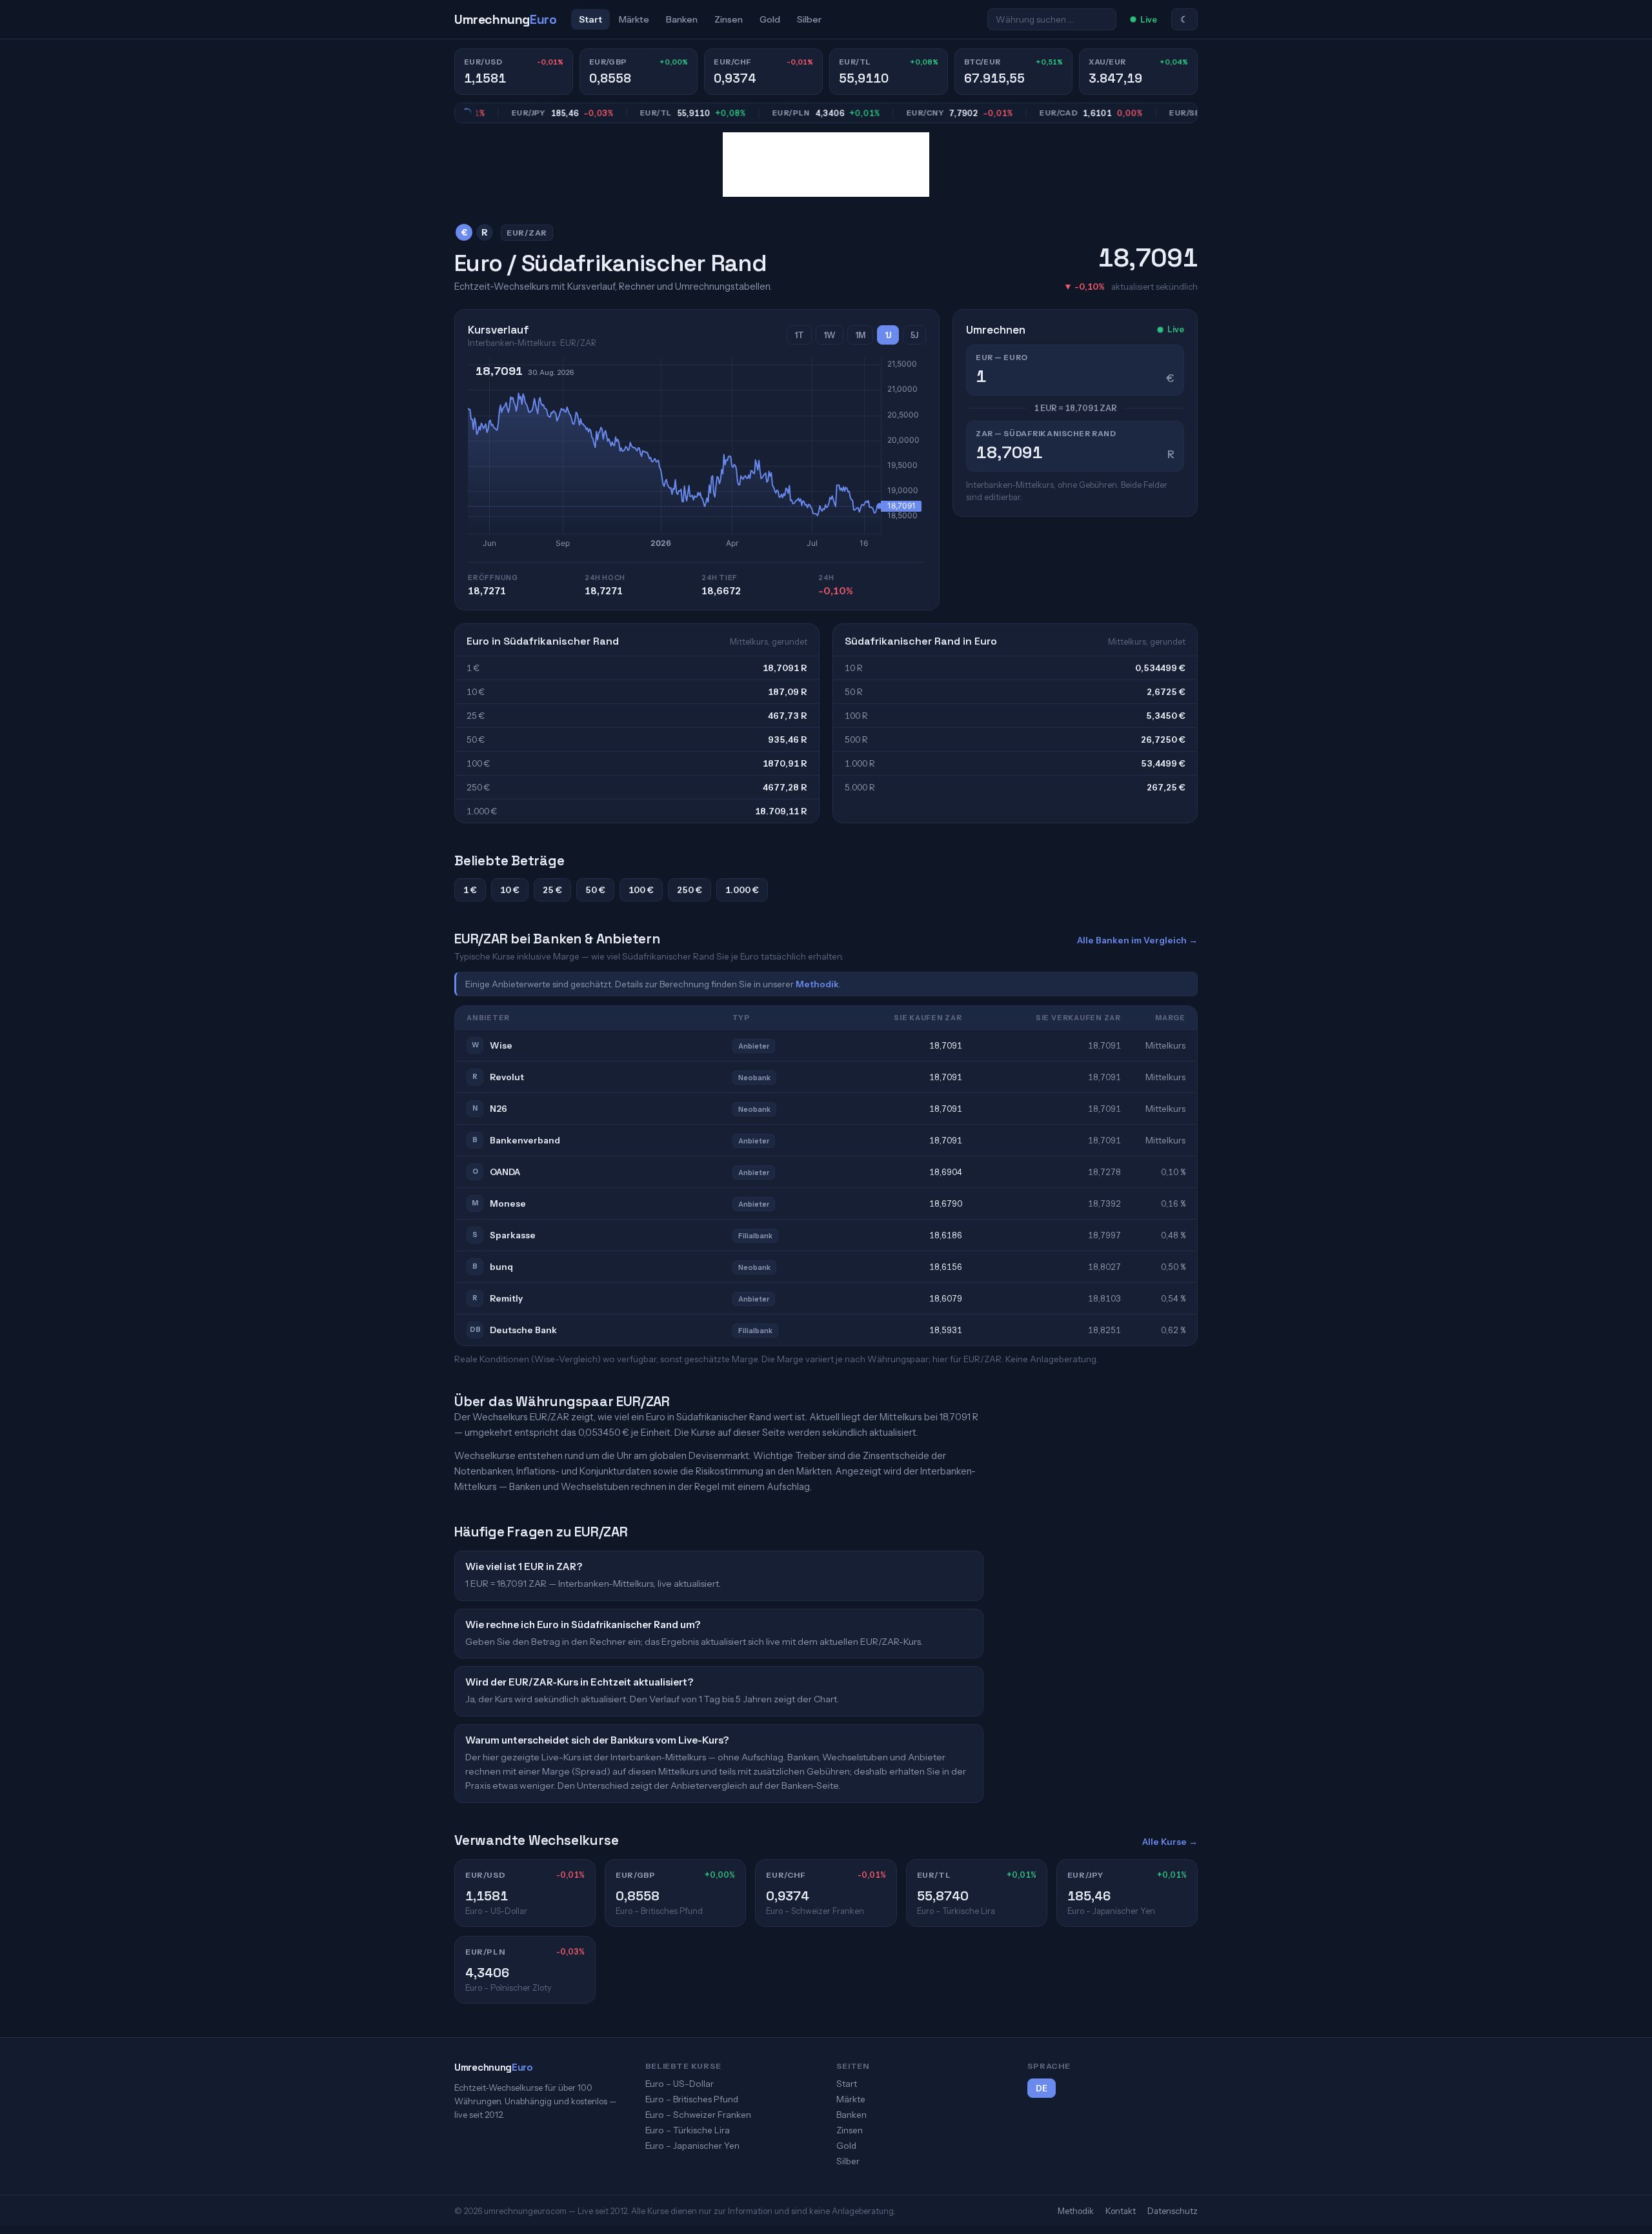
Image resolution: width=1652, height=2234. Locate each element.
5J (914, 335)
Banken (682, 19)
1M (860, 335)
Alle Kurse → (1170, 1842)
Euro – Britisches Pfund (692, 2099)
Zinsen (729, 19)
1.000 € (742, 890)
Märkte (634, 19)
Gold (770, 19)
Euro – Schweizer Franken (698, 2115)
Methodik (817, 984)
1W (830, 335)
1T (799, 335)
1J (888, 335)
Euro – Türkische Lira (688, 2130)
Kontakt (1121, 2211)
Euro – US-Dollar (680, 2084)
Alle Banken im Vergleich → (1137, 940)
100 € (641, 890)
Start (590, 19)
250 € (690, 890)
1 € (470, 890)
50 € (595, 890)
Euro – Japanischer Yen (692, 2146)
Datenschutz (1173, 2211)
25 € (552, 890)
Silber (809, 19)
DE (1042, 2088)
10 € (510, 890)
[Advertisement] (826, 165)
